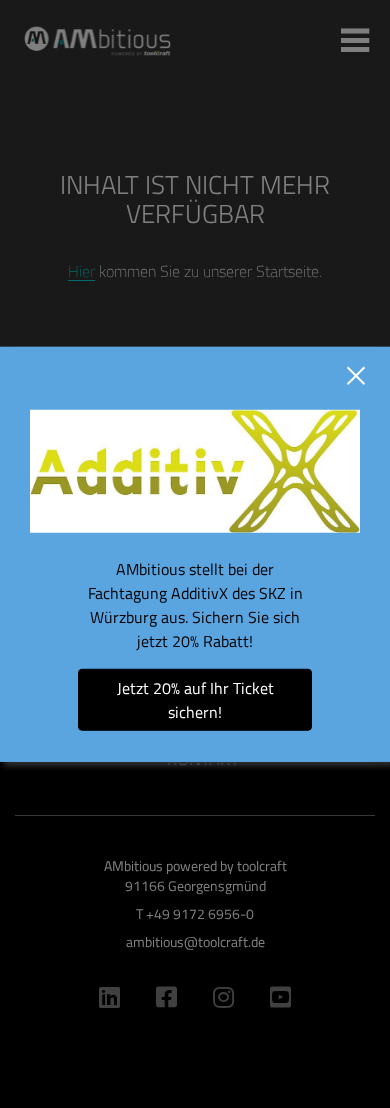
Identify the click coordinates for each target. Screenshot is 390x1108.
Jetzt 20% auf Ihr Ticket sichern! (195, 699)
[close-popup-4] (356, 376)
